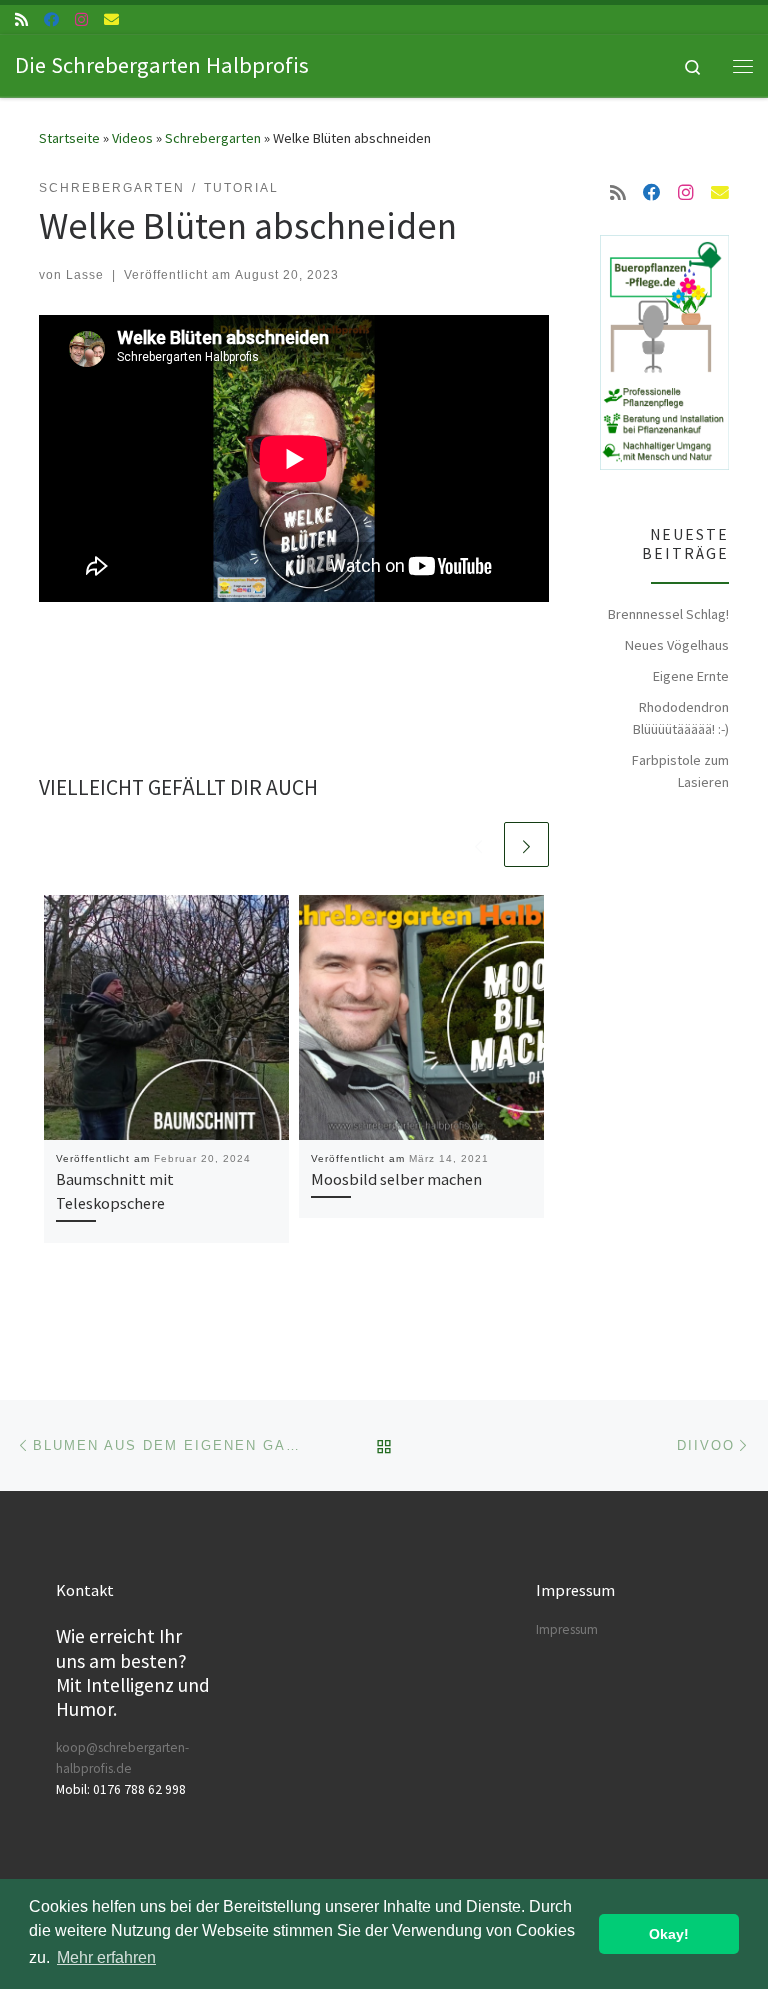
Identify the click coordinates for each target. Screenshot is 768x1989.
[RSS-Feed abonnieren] (21, 19)
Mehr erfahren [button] (106, 1957)
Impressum (567, 1629)
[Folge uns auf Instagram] (81, 19)
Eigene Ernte (691, 676)
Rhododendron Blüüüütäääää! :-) (681, 718)
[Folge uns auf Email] (111, 19)
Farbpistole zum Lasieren (680, 771)
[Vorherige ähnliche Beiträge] (478, 844)
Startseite (69, 138)
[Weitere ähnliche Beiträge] (526, 844)
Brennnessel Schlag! (668, 614)
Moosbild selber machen (396, 1179)
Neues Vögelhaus (677, 645)
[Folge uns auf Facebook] (51, 19)
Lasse (85, 275)
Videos (132, 138)
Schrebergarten (213, 138)
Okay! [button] (669, 1934)
